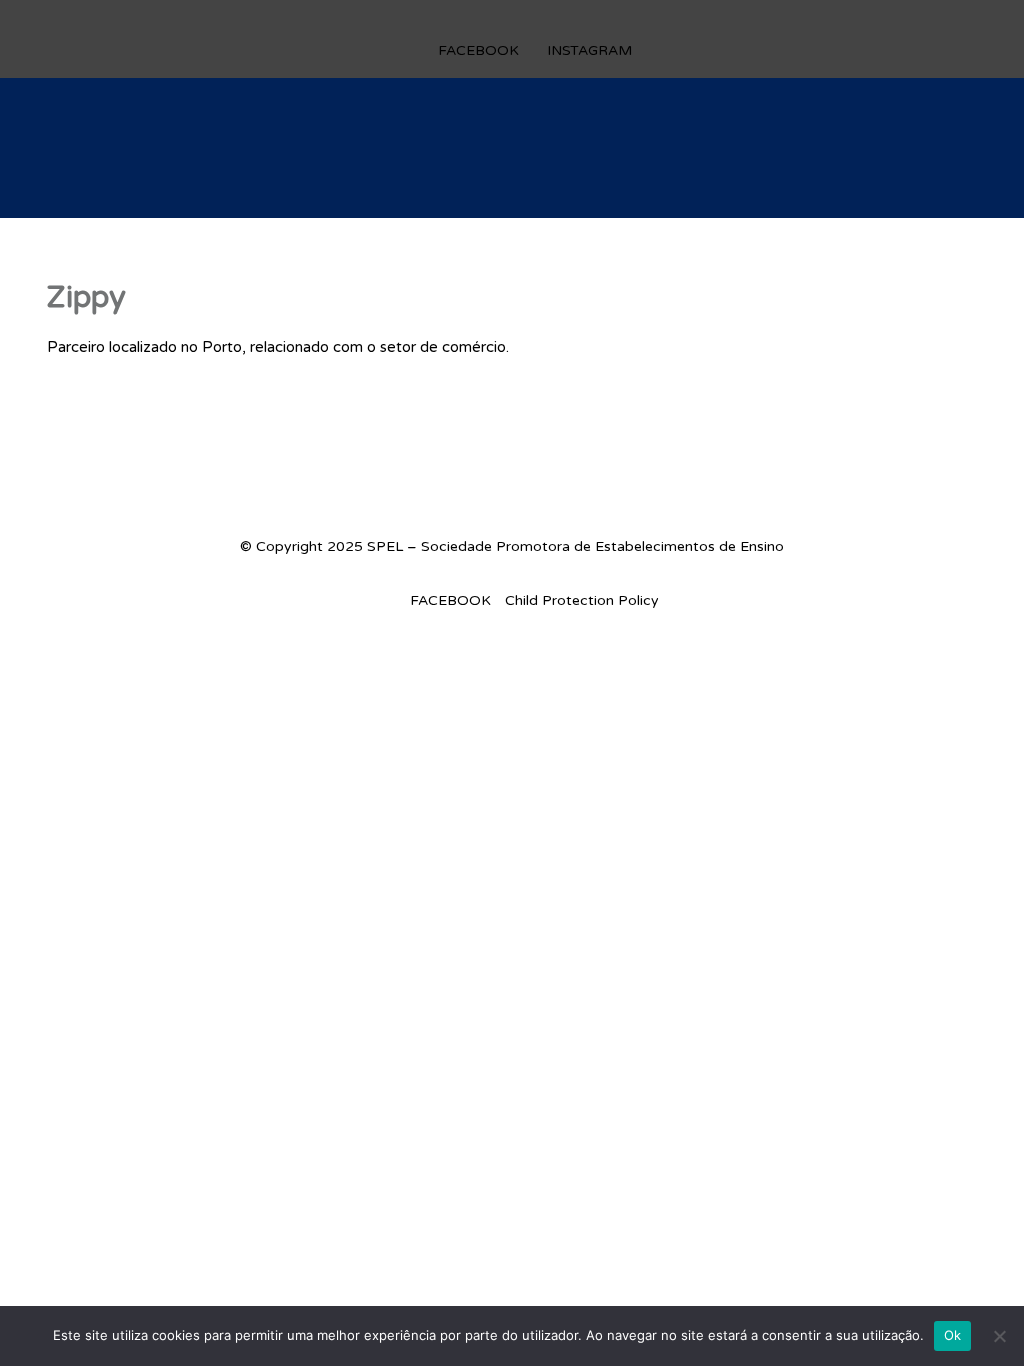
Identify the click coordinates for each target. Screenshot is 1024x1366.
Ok (953, 1335)
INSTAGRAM (589, 50)
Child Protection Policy (582, 600)
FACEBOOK (478, 50)
